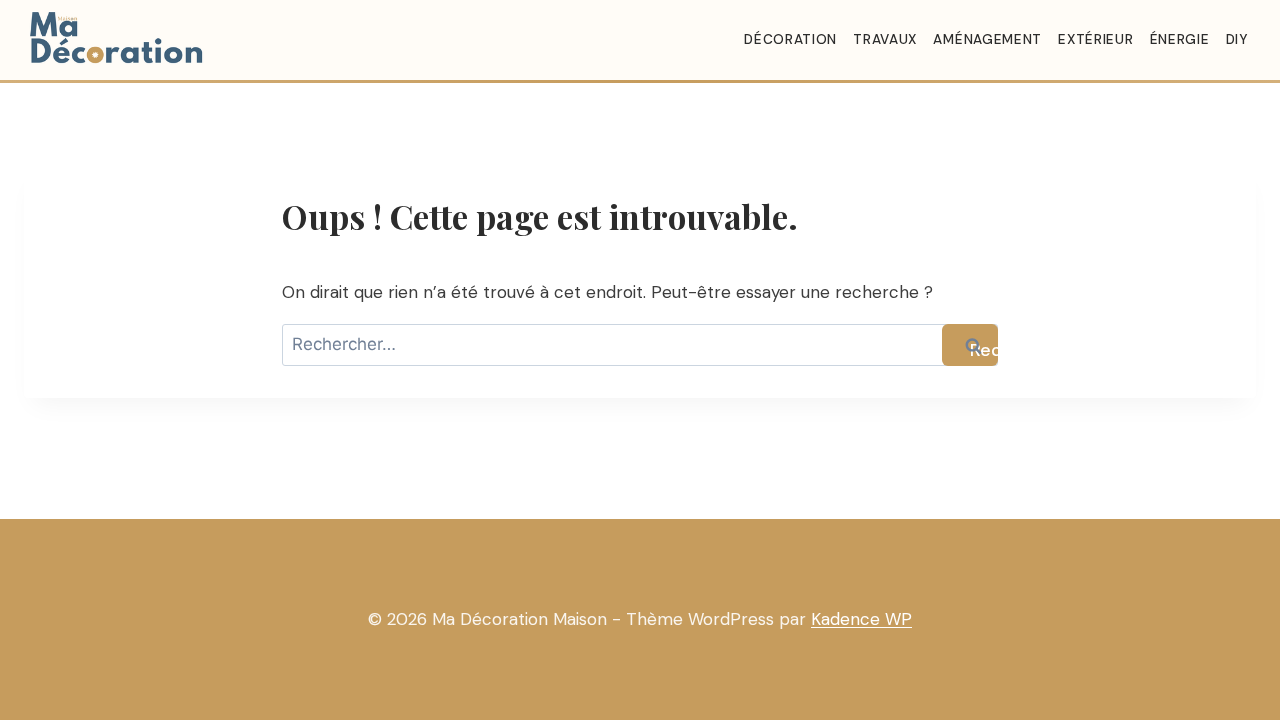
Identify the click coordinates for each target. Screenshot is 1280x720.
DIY (1237, 39)
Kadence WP (861, 619)
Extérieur (1095, 39)
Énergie (1180, 39)
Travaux (885, 39)
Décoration (790, 39)
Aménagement (987, 39)
